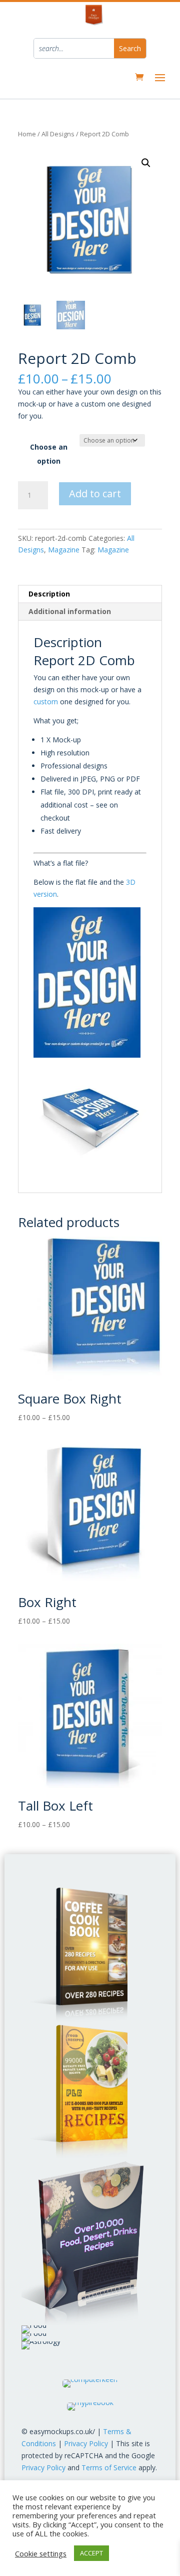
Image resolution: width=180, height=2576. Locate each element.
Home (27, 134)
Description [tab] (49, 594)
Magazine (64, 550)
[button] (146, 163)
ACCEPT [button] (91, 2553)
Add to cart (95, 493)
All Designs (58, 134)
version (45, 894)
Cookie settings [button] (41, 2553)
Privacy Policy (86, 2443)
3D (131, 882)
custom (46, 702)
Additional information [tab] (70, 611)
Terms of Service (109, 2467)
